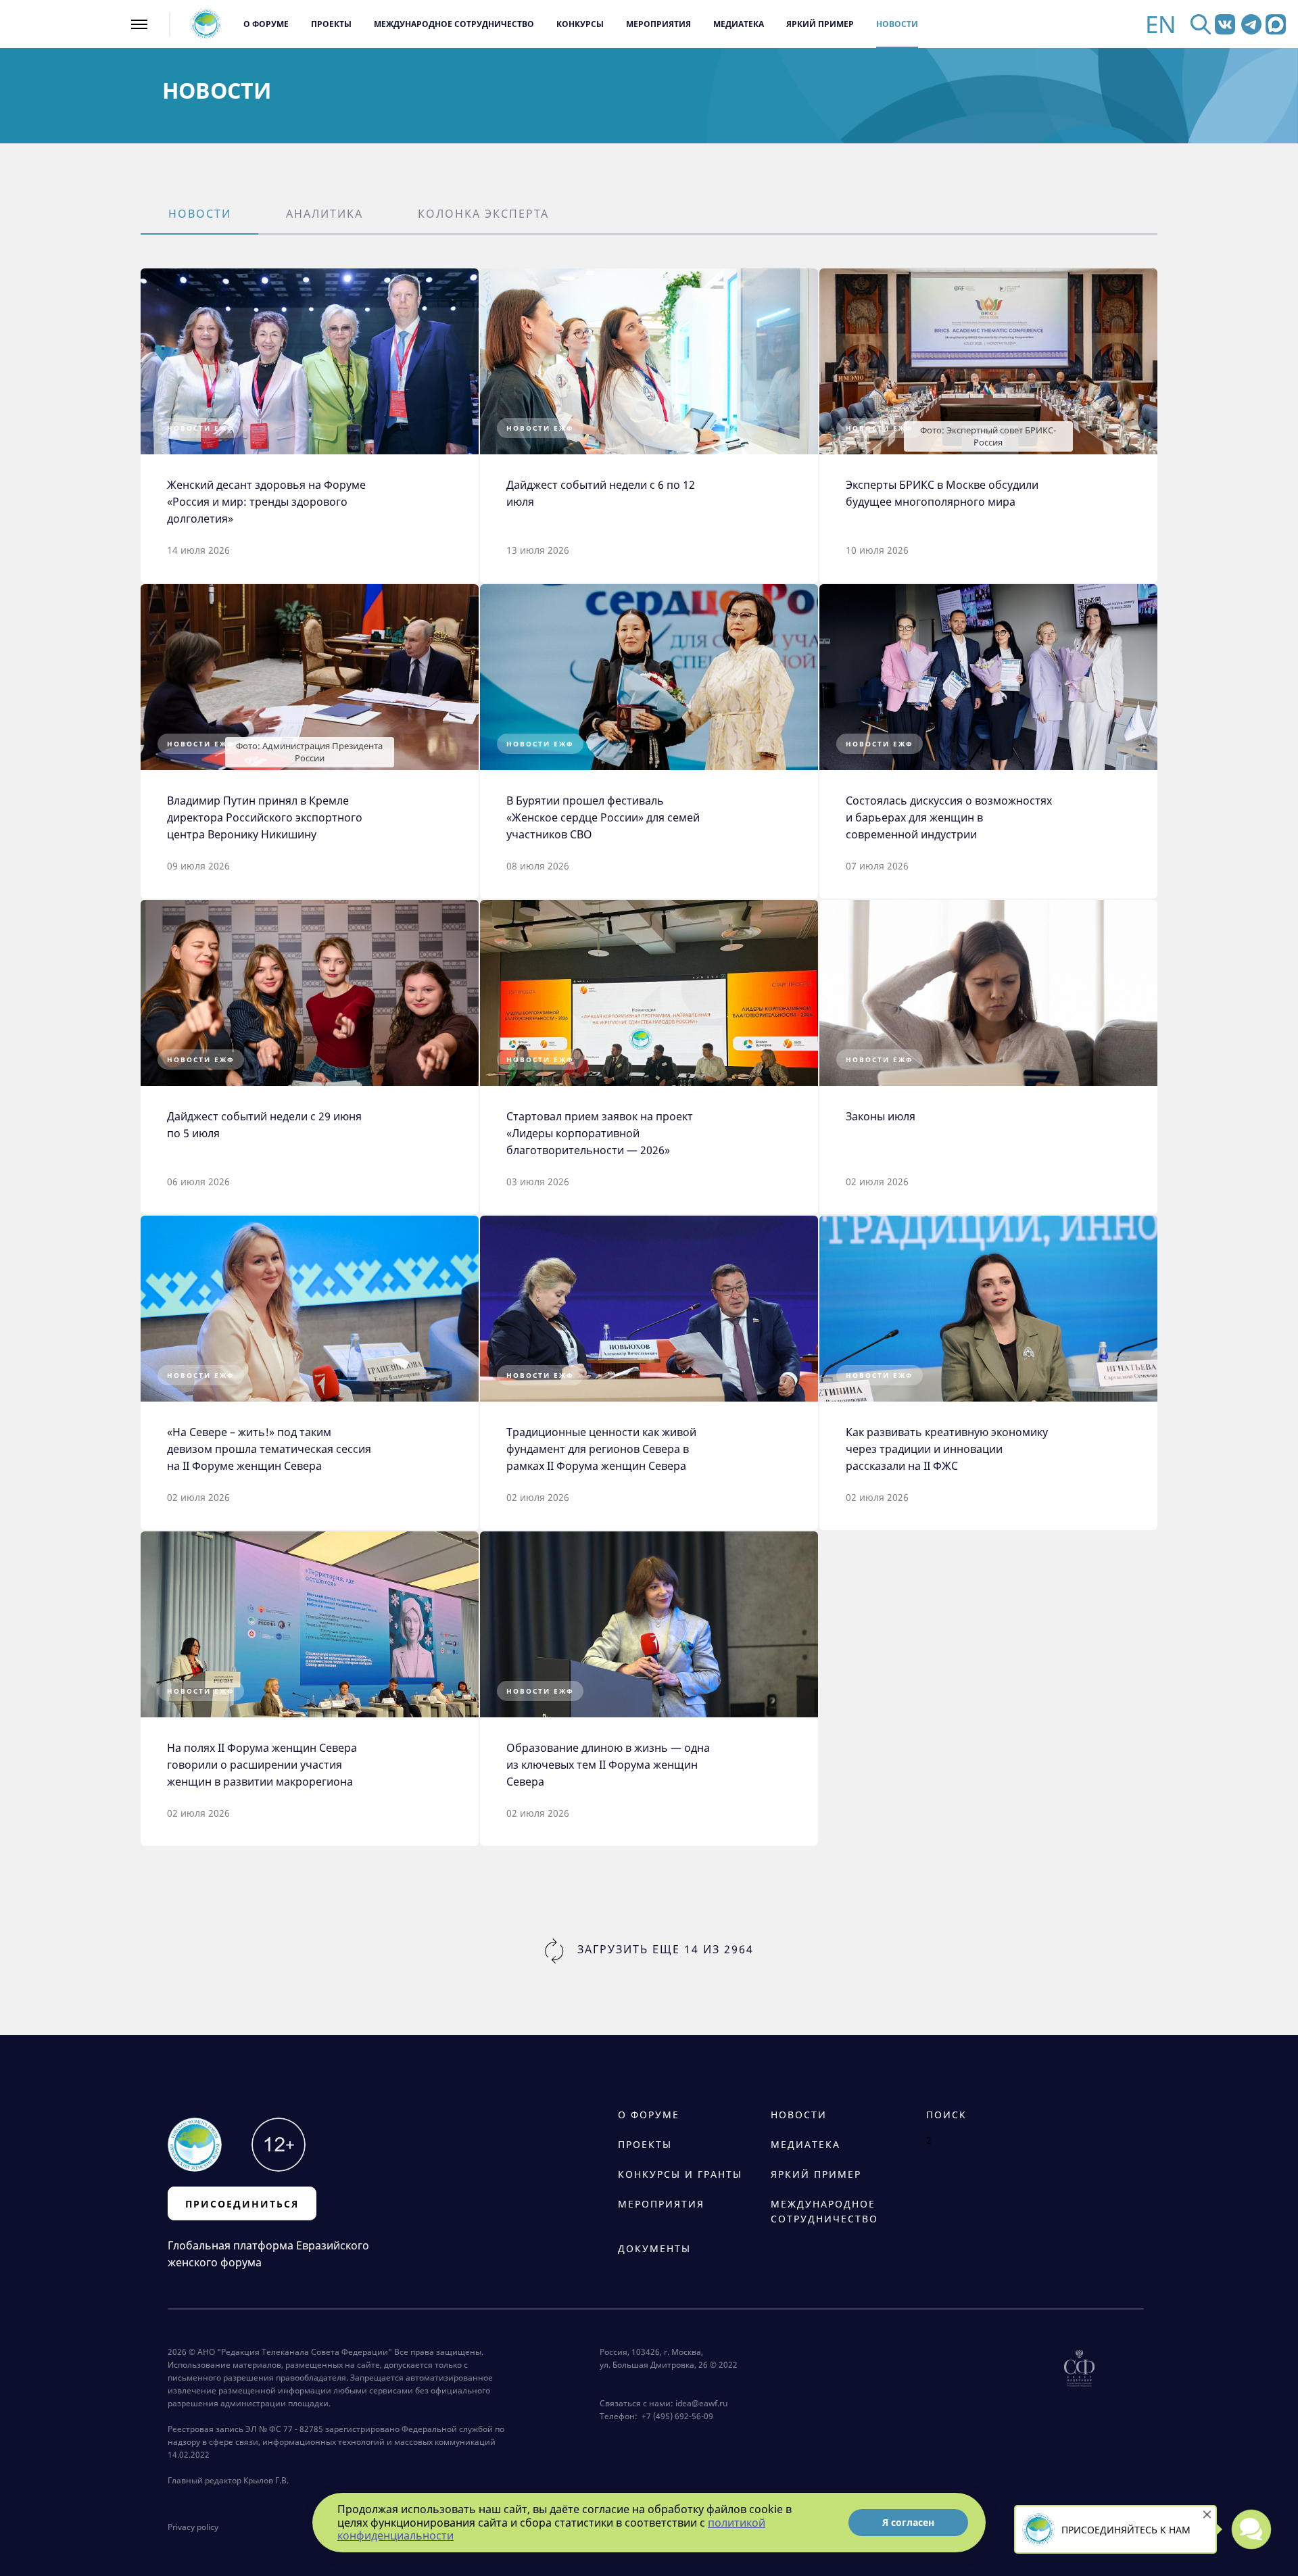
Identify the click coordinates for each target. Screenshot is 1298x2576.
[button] (199, 215)
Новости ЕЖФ (201, 428)
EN (1161, 24)
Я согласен (908, 2522)
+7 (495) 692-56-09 (675, 2416)
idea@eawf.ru (701, 2403)
